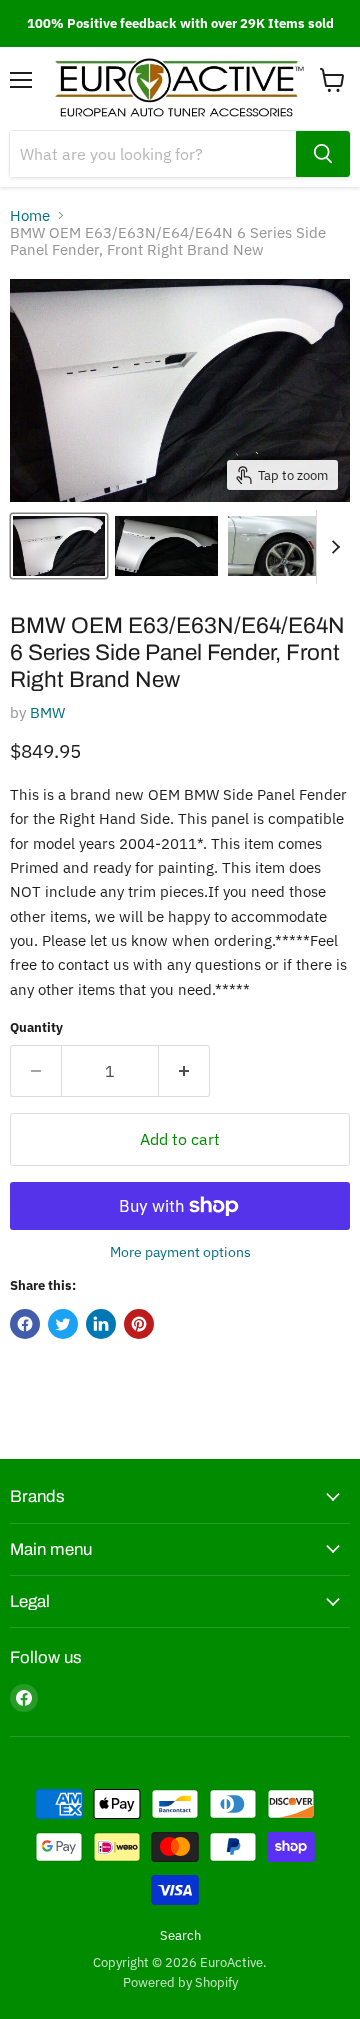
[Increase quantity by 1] (184, 1071)
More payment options (180, 1252)
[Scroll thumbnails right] (332, 547)
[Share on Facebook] (25, 1324)
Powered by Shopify (180, 1982)
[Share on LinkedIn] (101, 1324)
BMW (47, 712)
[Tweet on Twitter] (63, 1324)
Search (180, 1935)
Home (30, 215)
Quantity (36, 1027)
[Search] (323, 154)
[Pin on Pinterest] (139, 1324)
